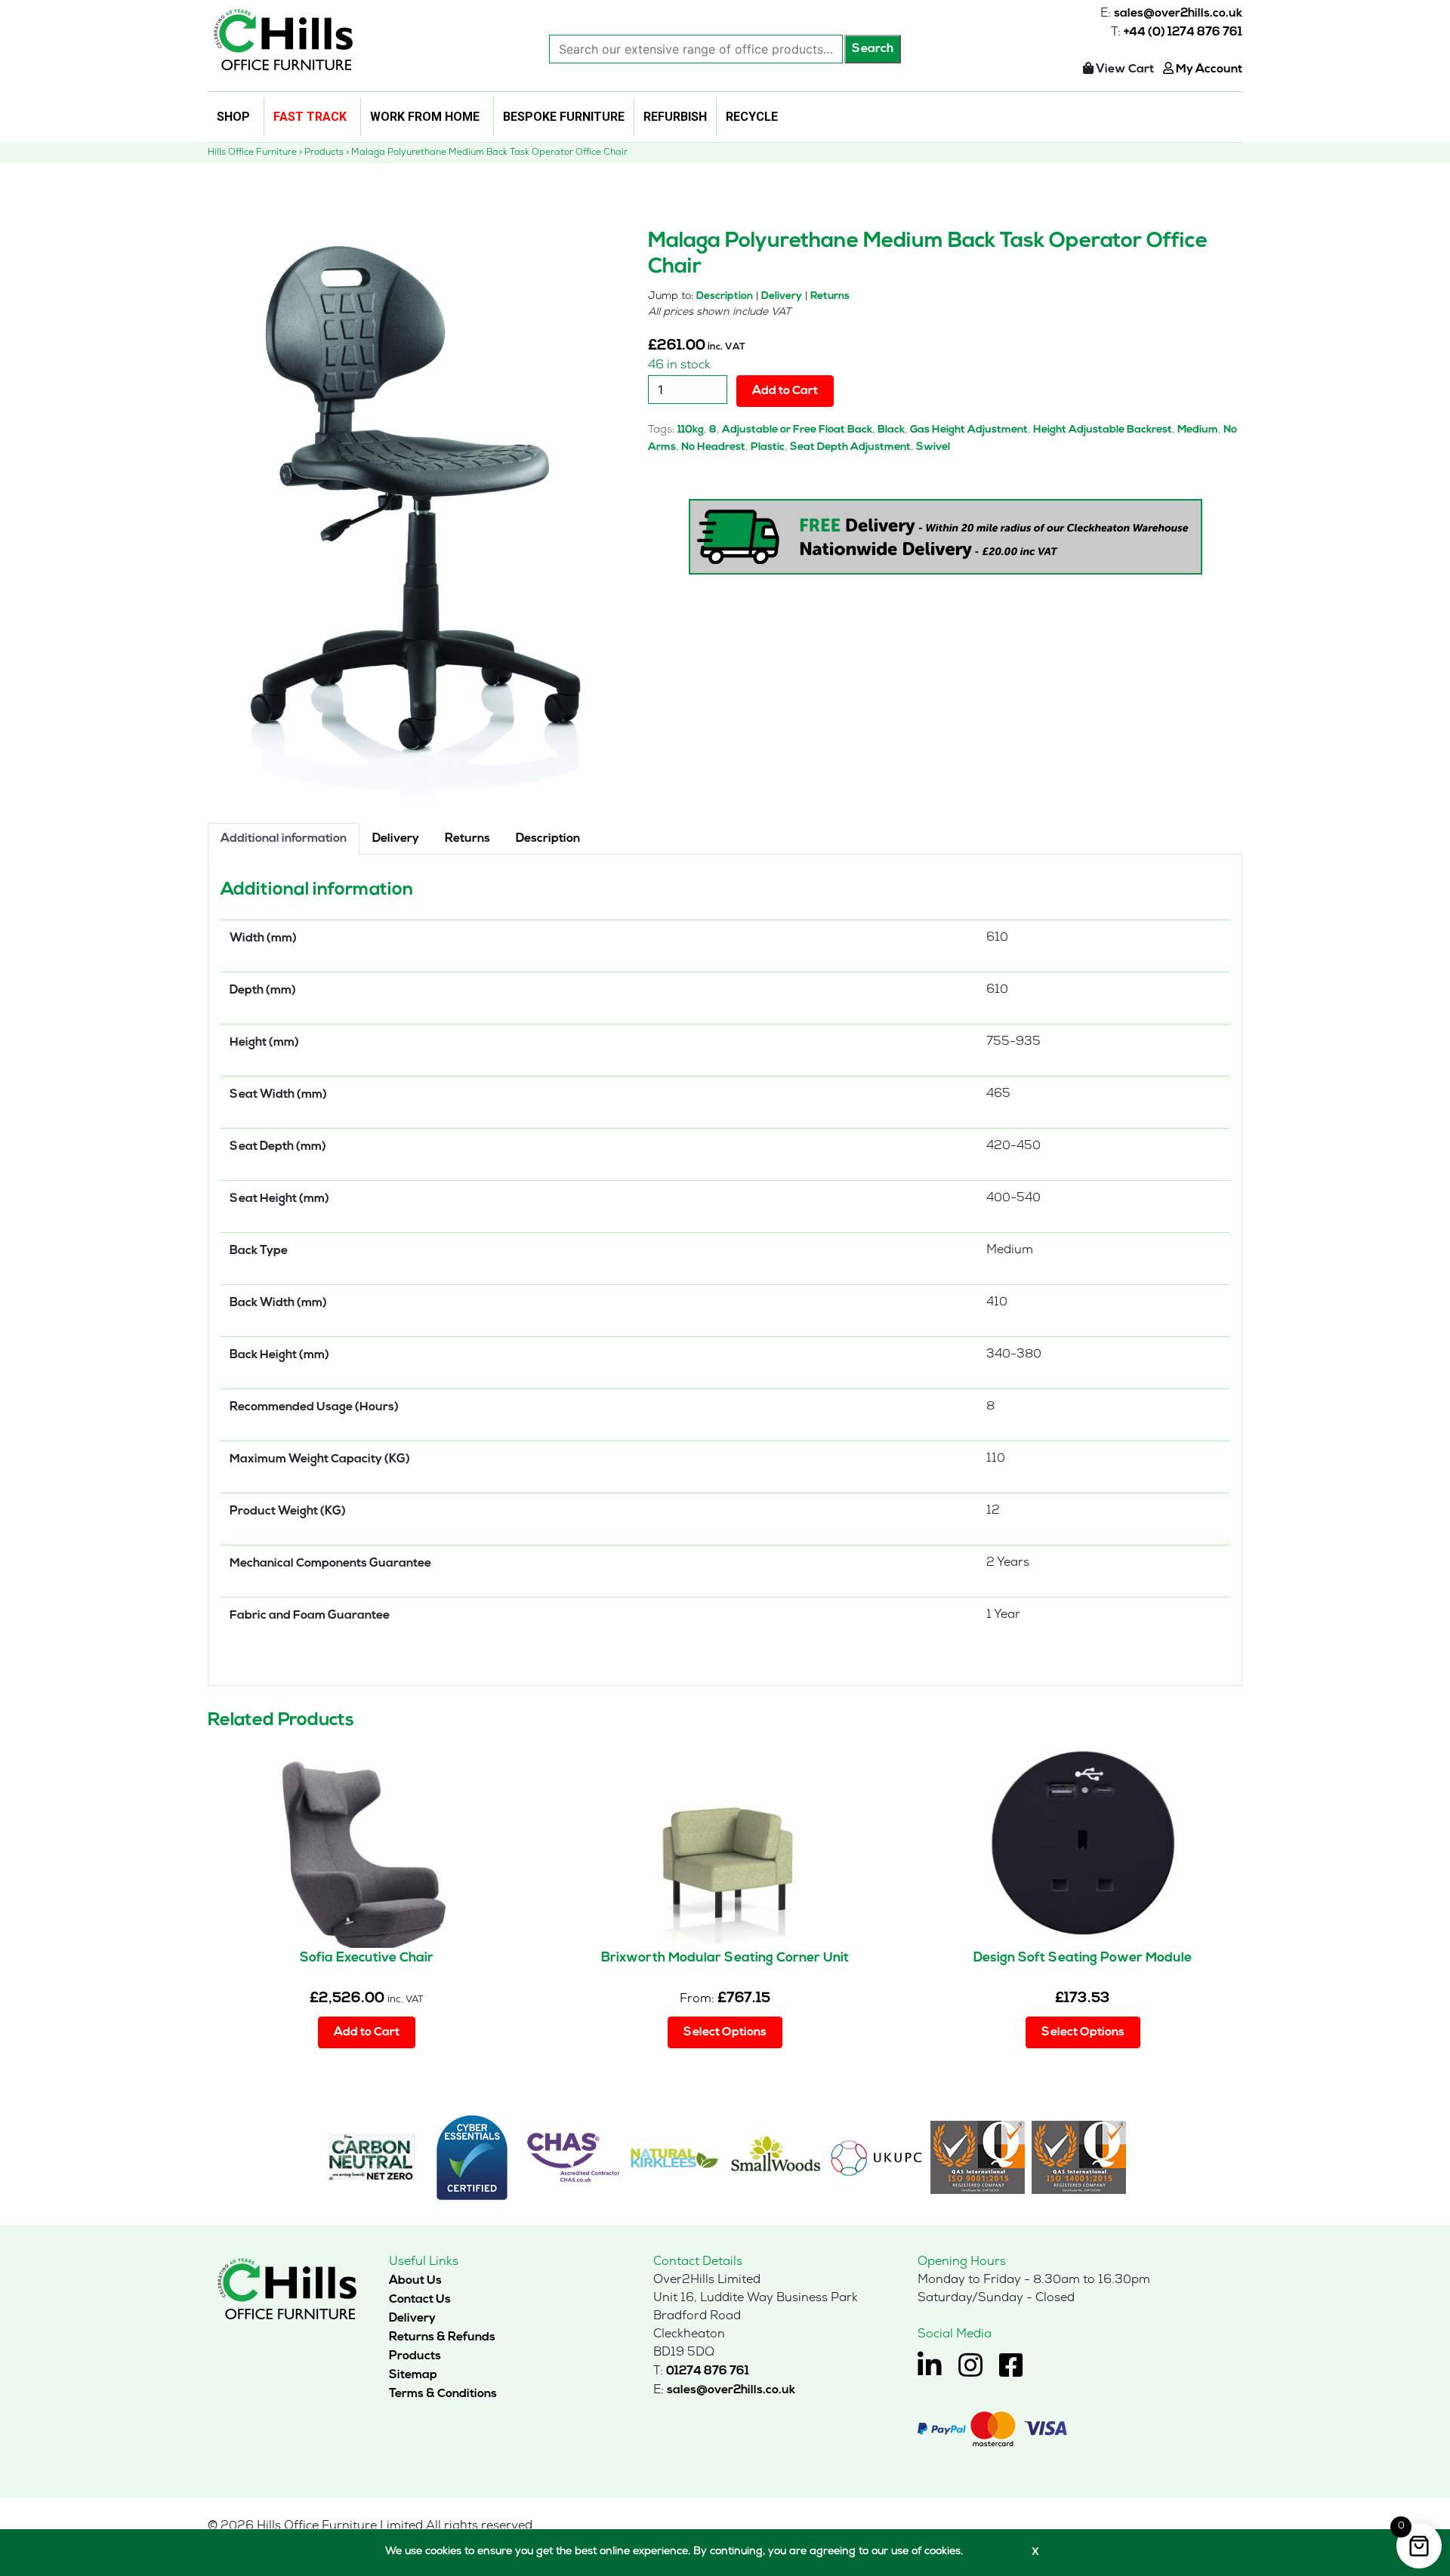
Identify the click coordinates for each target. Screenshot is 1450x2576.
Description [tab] (548, 839)
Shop (233, 117)
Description (725, 296)
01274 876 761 (708, 2371)
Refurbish (675, 117)
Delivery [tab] (396, 839)
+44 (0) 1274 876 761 (1183, 32)
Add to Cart (785, 391)
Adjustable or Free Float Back (797, 430)
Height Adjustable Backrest (1103, 430)
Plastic (768, 447)
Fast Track (310, 117)
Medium (1198, 430)
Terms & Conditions (443, 2394)
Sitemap (413, 2375)
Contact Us (420, 2300)
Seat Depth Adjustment (850, 447)
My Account (1208, 69)
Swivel (933, 447)
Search (873, 49)
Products (415, 2356)
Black (891, 430)
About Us (415, 2281)
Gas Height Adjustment (969, 430)
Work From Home (425, 117)
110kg (691, 430)
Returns (830, 296)
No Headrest (713, 447)
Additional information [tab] (284, 839)
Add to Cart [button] (367, 2032)
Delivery (782, 296)
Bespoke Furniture (564, 117)
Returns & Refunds (442, 2337)
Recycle (752, 117)
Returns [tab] (467, 839)
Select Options (725, 2032)
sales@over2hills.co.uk (1178, 14)
